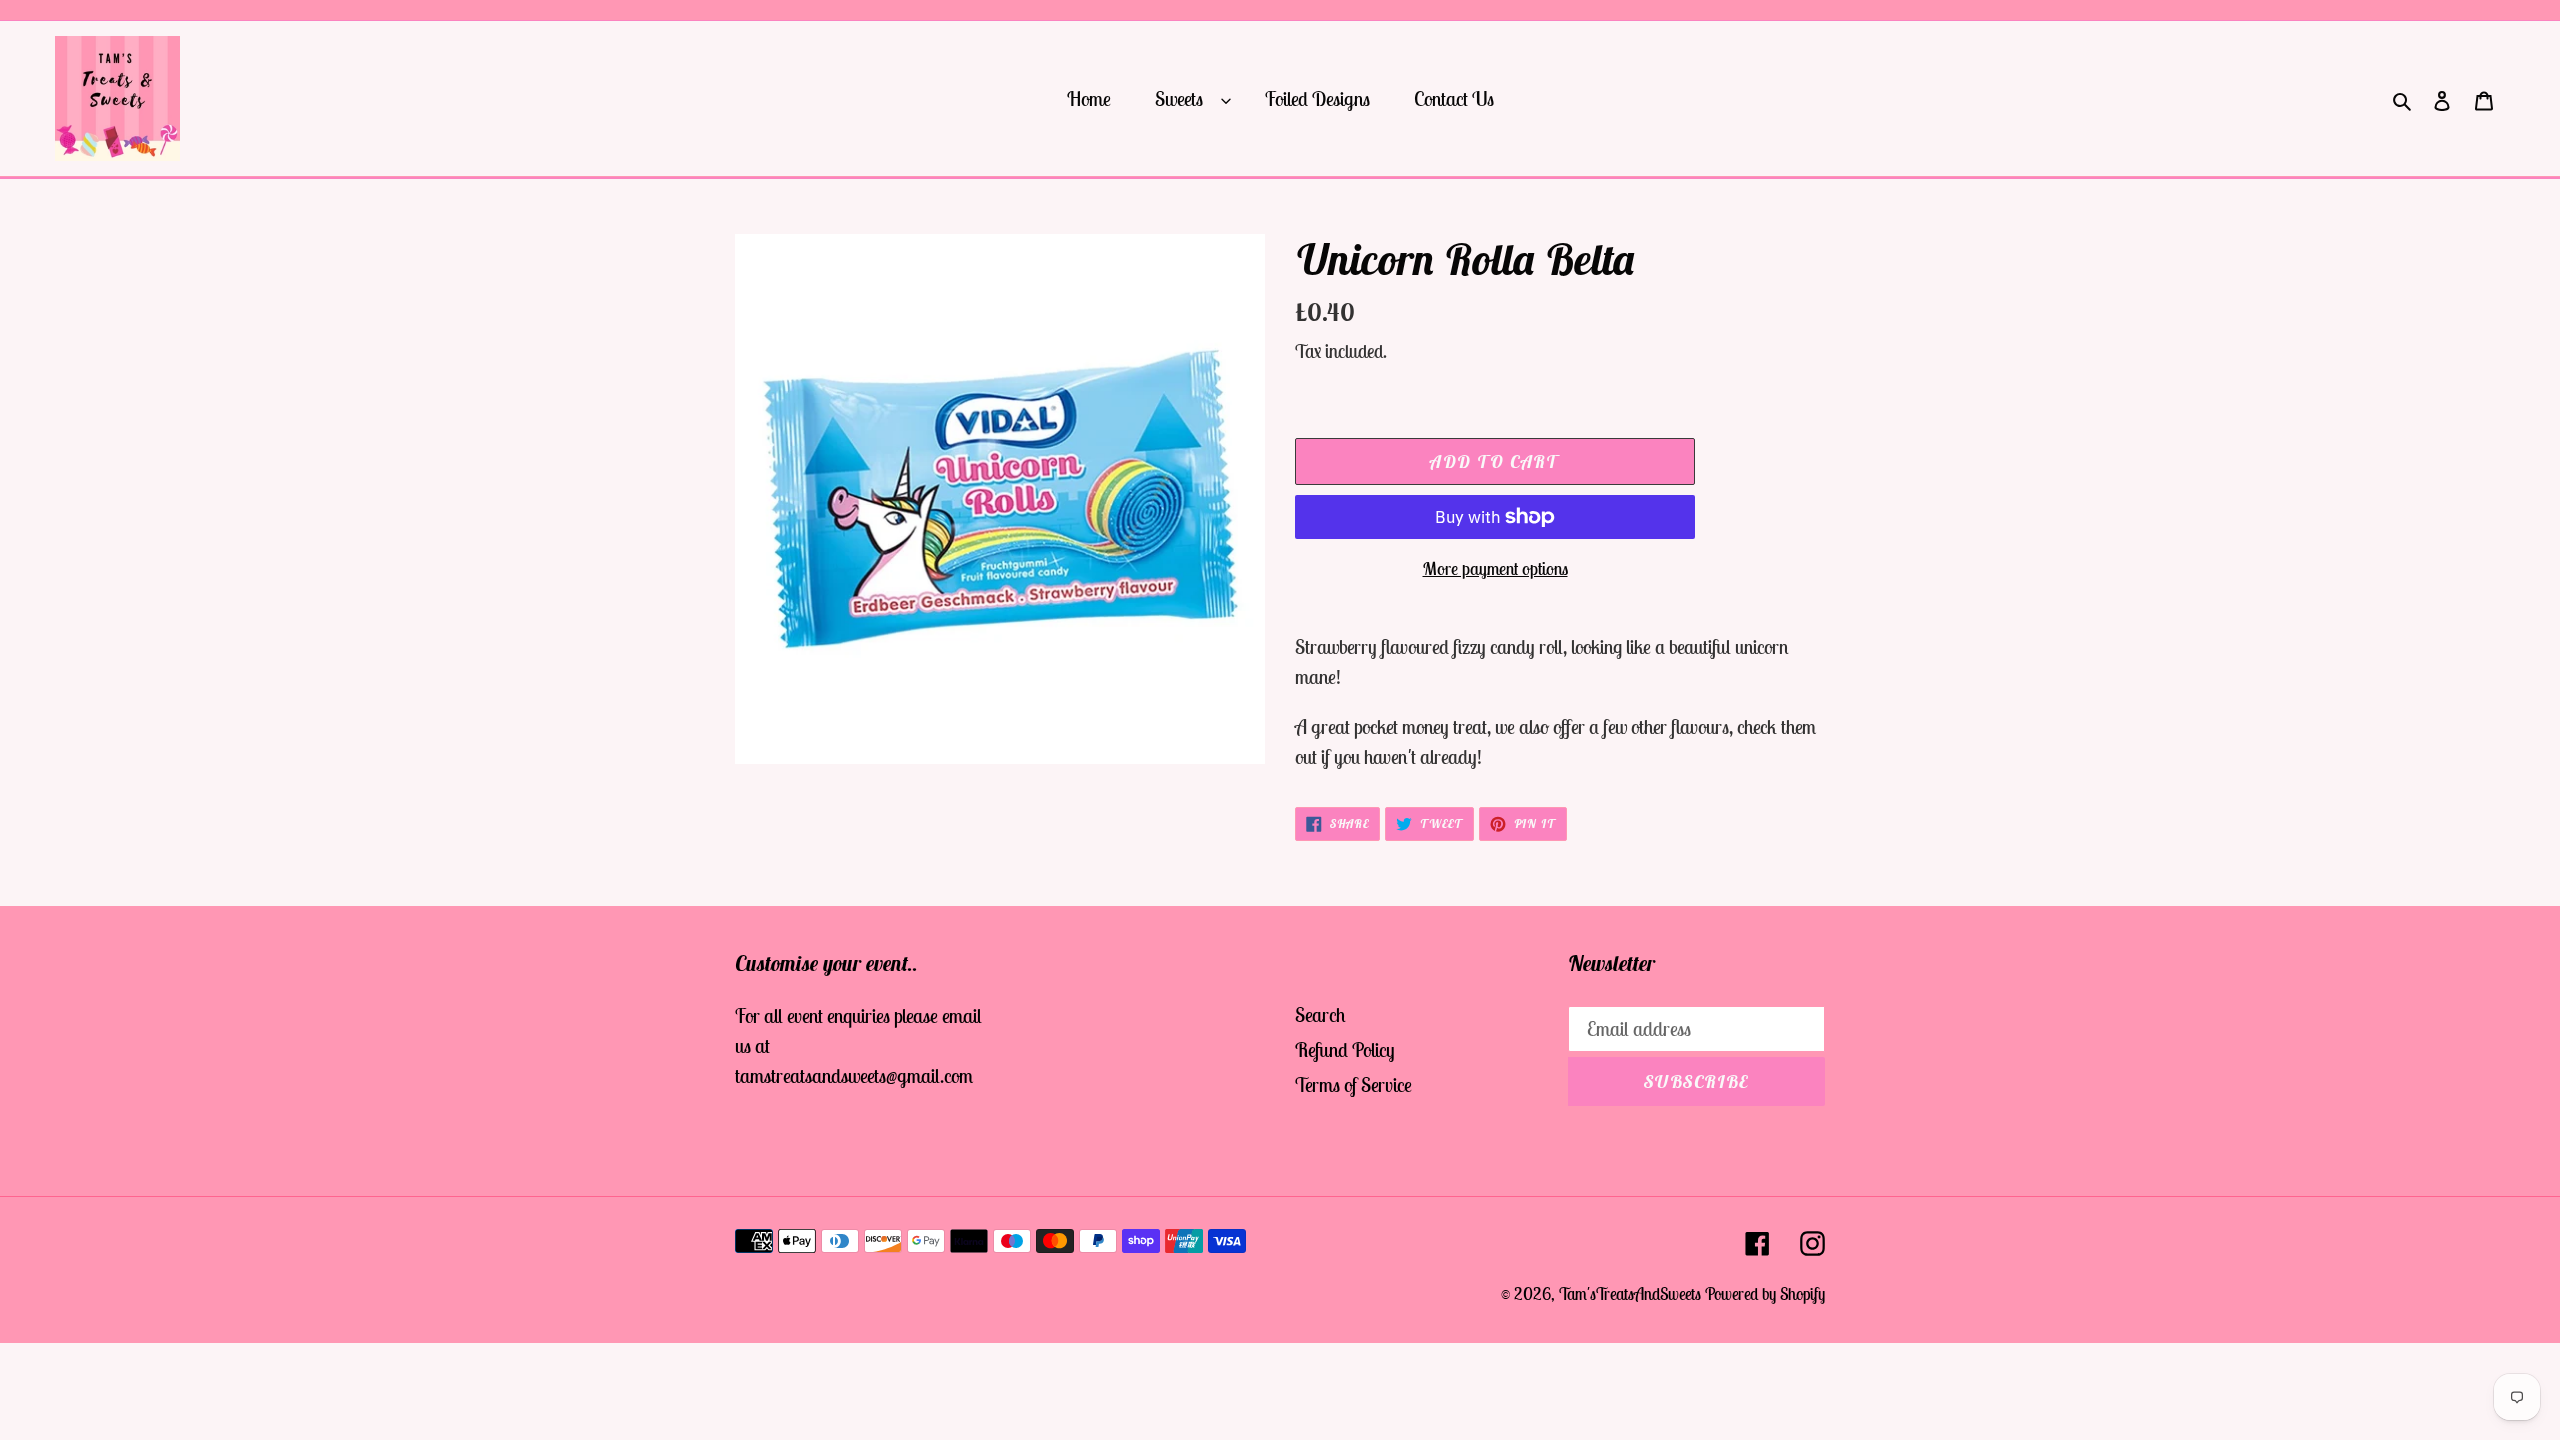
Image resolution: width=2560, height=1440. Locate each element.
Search (1320, 1014)
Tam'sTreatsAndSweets (1630, 1294)
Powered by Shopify (1765, 1294)
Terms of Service (1353, 1084)
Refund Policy (1345, 1049)
